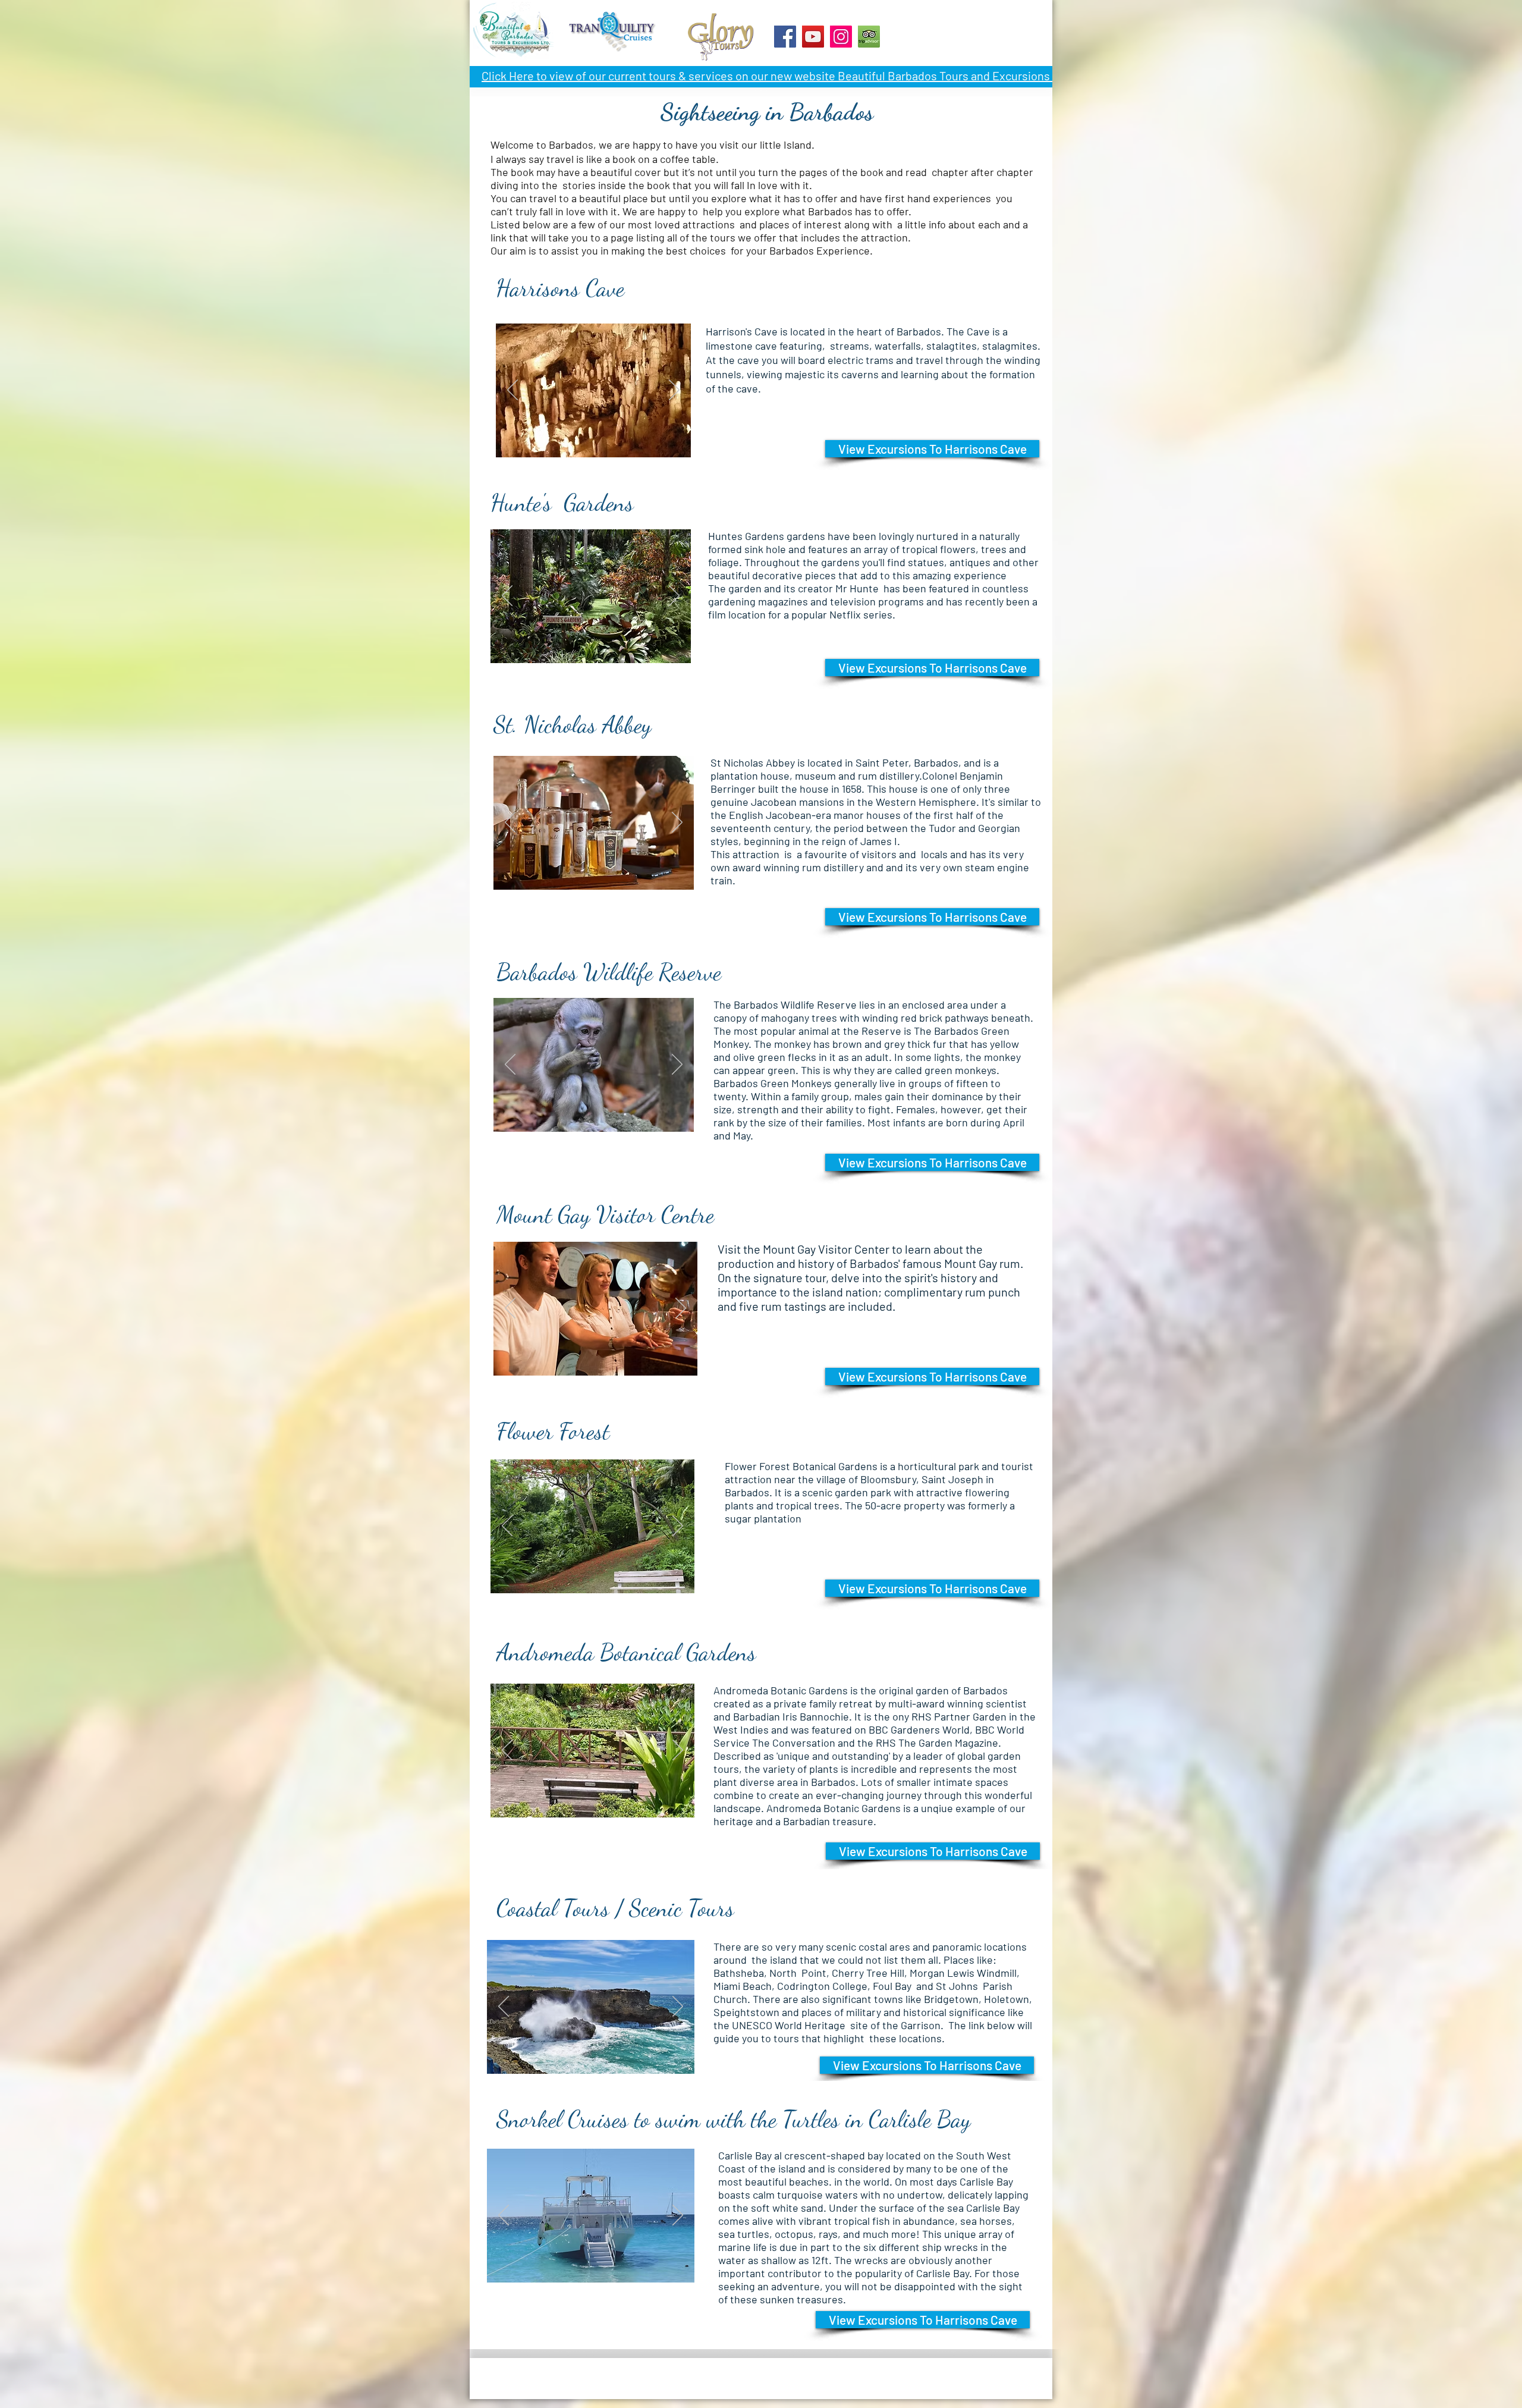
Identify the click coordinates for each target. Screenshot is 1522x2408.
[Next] (674, 391)
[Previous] (512, 391)
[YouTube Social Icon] (813, 37)
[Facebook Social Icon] (785, 37)
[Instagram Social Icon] (841, 37)
